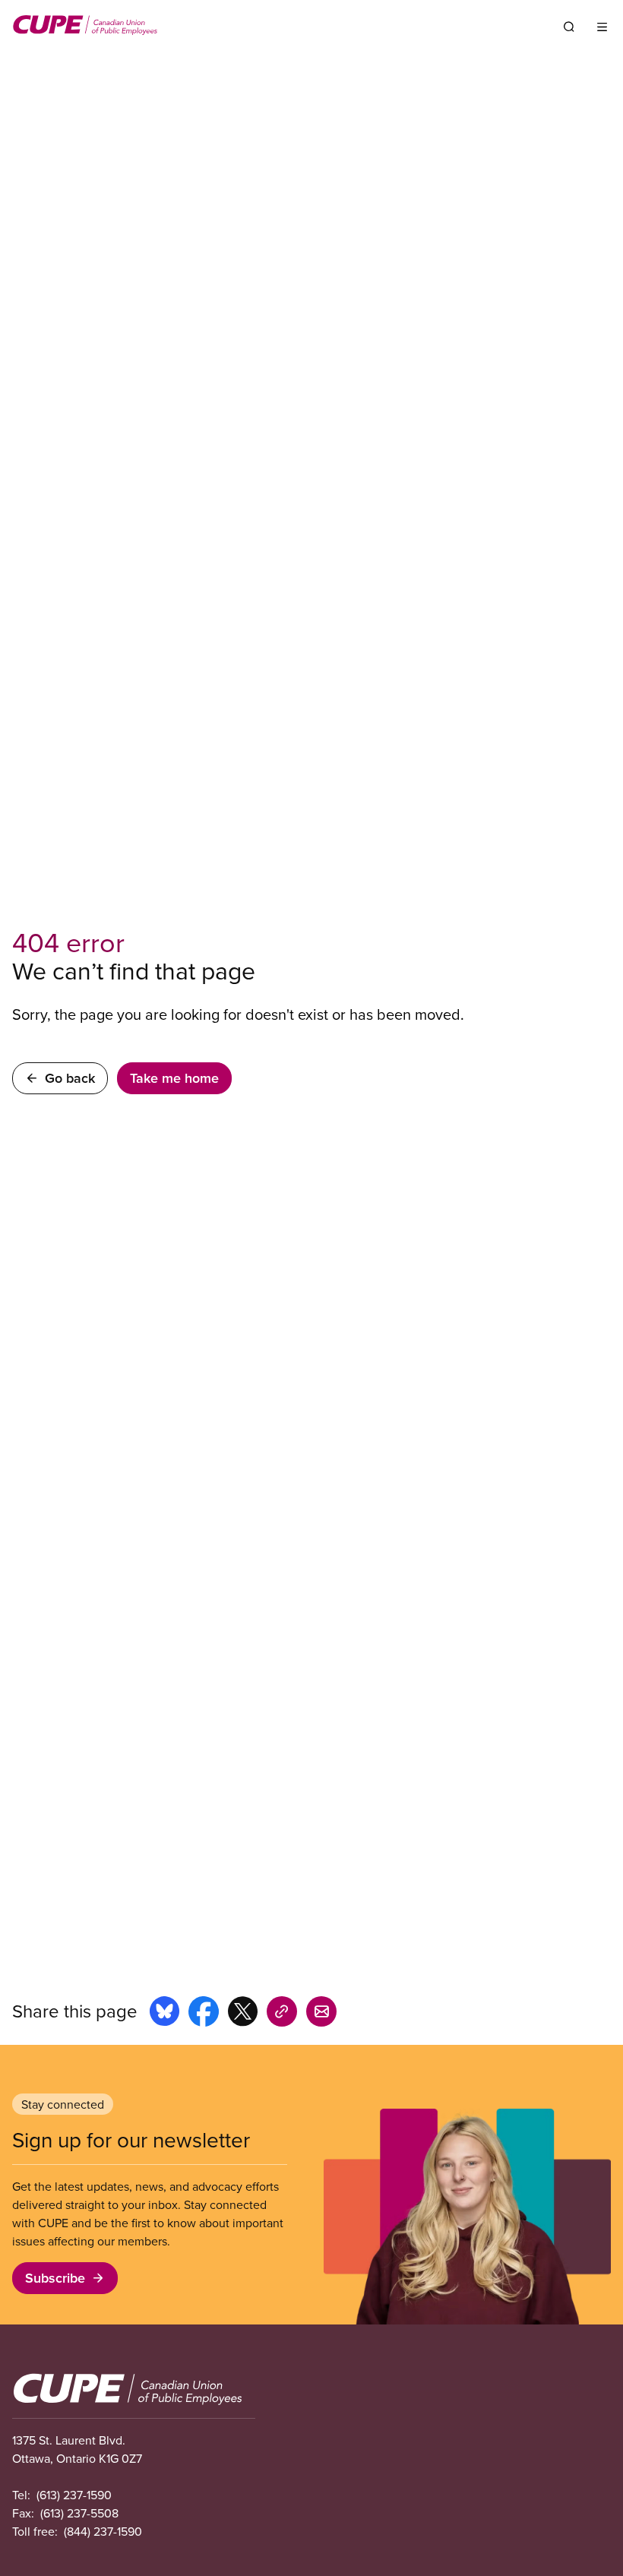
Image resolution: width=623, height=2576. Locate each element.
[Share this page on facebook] (204, 2014)
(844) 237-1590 (103, 2531)
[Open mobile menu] (602, 27)
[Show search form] (569, 27)
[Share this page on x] (243, 2014)
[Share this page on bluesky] (164, 2014)
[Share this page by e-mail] (321, 2014)
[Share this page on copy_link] (282, 2014)
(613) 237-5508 (79, 2513)
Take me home (174, 1078)
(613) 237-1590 (74, 2495)
